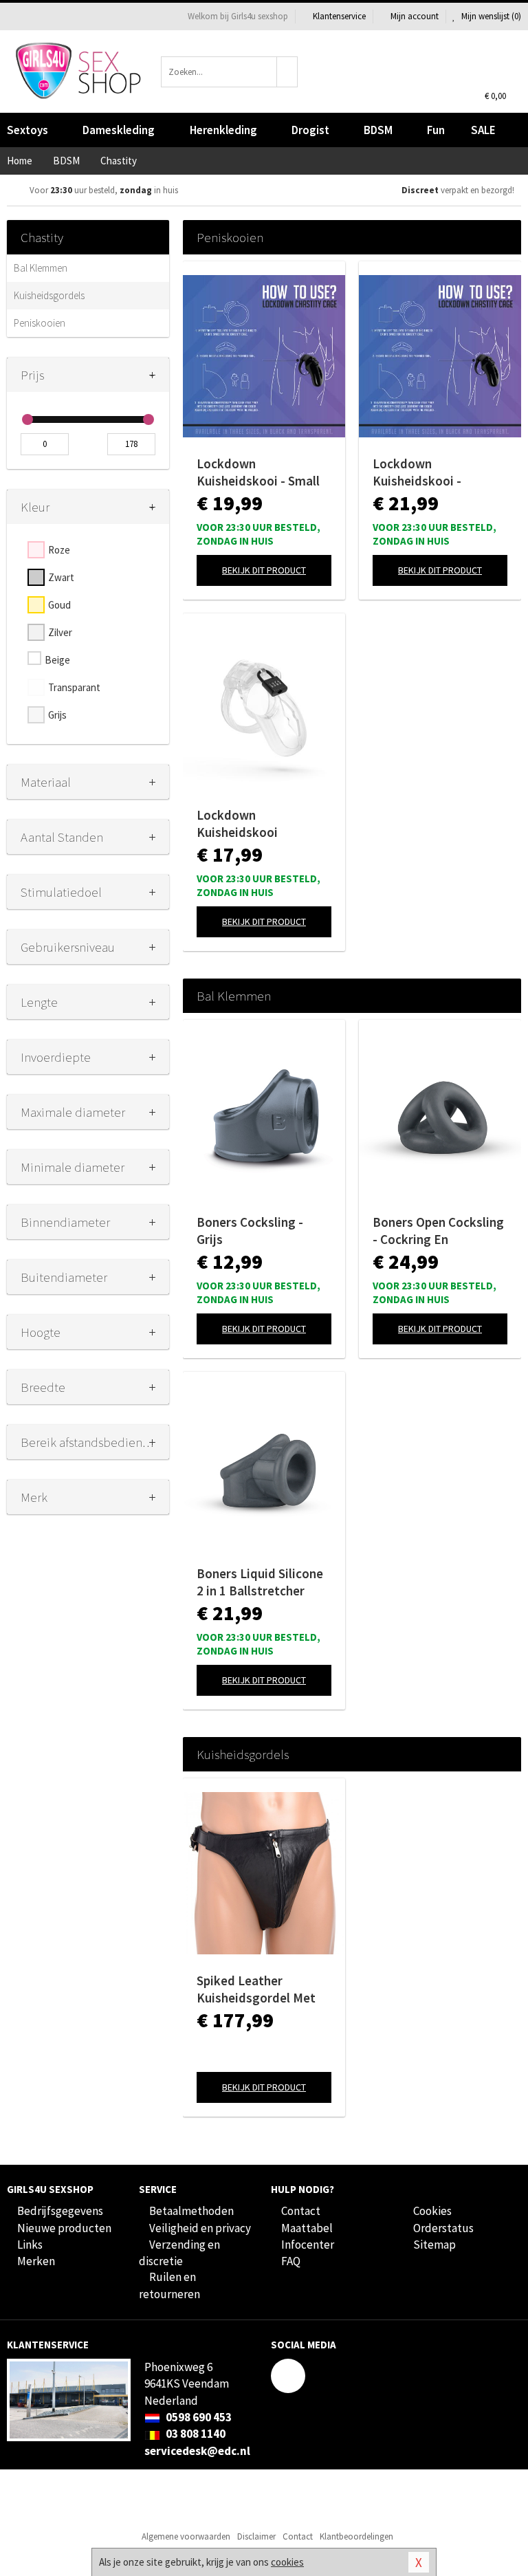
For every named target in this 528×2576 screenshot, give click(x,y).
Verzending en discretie (179, 2253)
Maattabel (307, 2228)
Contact (301, 2211)
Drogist (310, 130)
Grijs (57, 715)
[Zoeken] (287, 72)
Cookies (432, 2211)
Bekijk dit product (264, 570)
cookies (287, 2562)
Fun (436, 130)
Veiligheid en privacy (200, 2228)
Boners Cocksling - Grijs (250, 1231)
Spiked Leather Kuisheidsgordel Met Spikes (256, 1989)
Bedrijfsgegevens (60, 2211)
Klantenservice (339, 16)
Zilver (60, 632)
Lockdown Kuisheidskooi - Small (258, 472)
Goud (59, 605)
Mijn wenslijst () (490, 16)
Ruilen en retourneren (169, 2285)
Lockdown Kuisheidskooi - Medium (417, 472)
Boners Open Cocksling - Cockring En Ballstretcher (438, 1231)
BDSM (378, 130)
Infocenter (308, 2245)
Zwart (61, 577)
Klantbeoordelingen (356, 2536)
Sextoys (27, 130)
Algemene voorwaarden (186, 2536)
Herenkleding (223, 130)
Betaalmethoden (191, 2211)
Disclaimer (256, 2536)
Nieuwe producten (64, 2228)
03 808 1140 (195, 2434)
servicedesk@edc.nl (197, 2451)
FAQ (291, 2261)
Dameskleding (119, 130)
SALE (483, 130)
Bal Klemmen (41, 268)
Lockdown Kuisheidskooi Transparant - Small (252, 824)
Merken (36, 2261)
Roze (59, 550)
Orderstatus (443, 2228)
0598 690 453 (198, 2417)
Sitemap (434, 2245)
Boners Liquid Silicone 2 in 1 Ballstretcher (260, 1582)
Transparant (74, 687)
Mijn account (415, 16)
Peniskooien (40, 323)
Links (30, 2245)
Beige (57, 660)
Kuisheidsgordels (49, 295)
